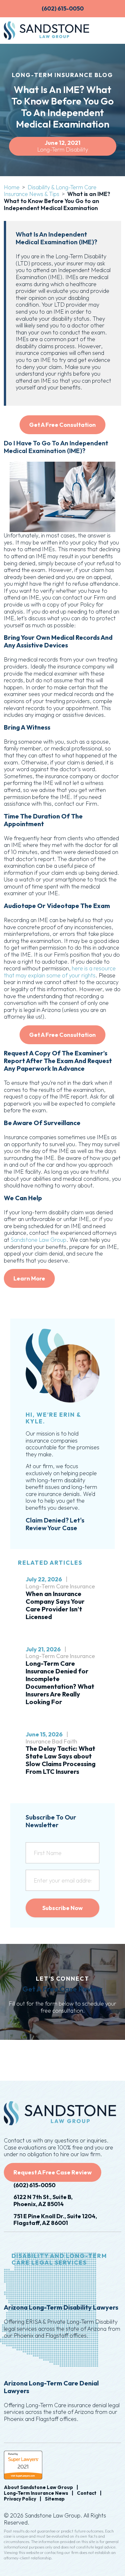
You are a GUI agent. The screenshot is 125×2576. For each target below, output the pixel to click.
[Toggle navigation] (112, 30)
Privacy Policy (20, 2499)
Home (12, 187)
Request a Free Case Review (53, 2172)
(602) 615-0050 (34, 2185)
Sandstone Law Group (38, 1240)
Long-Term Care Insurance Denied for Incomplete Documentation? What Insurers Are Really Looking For (60, 1683)
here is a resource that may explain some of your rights (60, 972)
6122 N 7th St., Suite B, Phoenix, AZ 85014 (43, 2200)
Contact (87, 2493)
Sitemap (55, 2499)
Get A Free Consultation (63, 425)
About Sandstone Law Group (38, 2487)
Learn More (29, 1278)
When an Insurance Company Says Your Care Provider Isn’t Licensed (55, 1605)
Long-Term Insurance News (36, 2493)
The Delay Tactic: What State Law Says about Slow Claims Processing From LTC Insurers (61, 1760)
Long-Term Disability (63, 149)
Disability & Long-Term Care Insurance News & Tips (50, 191)
